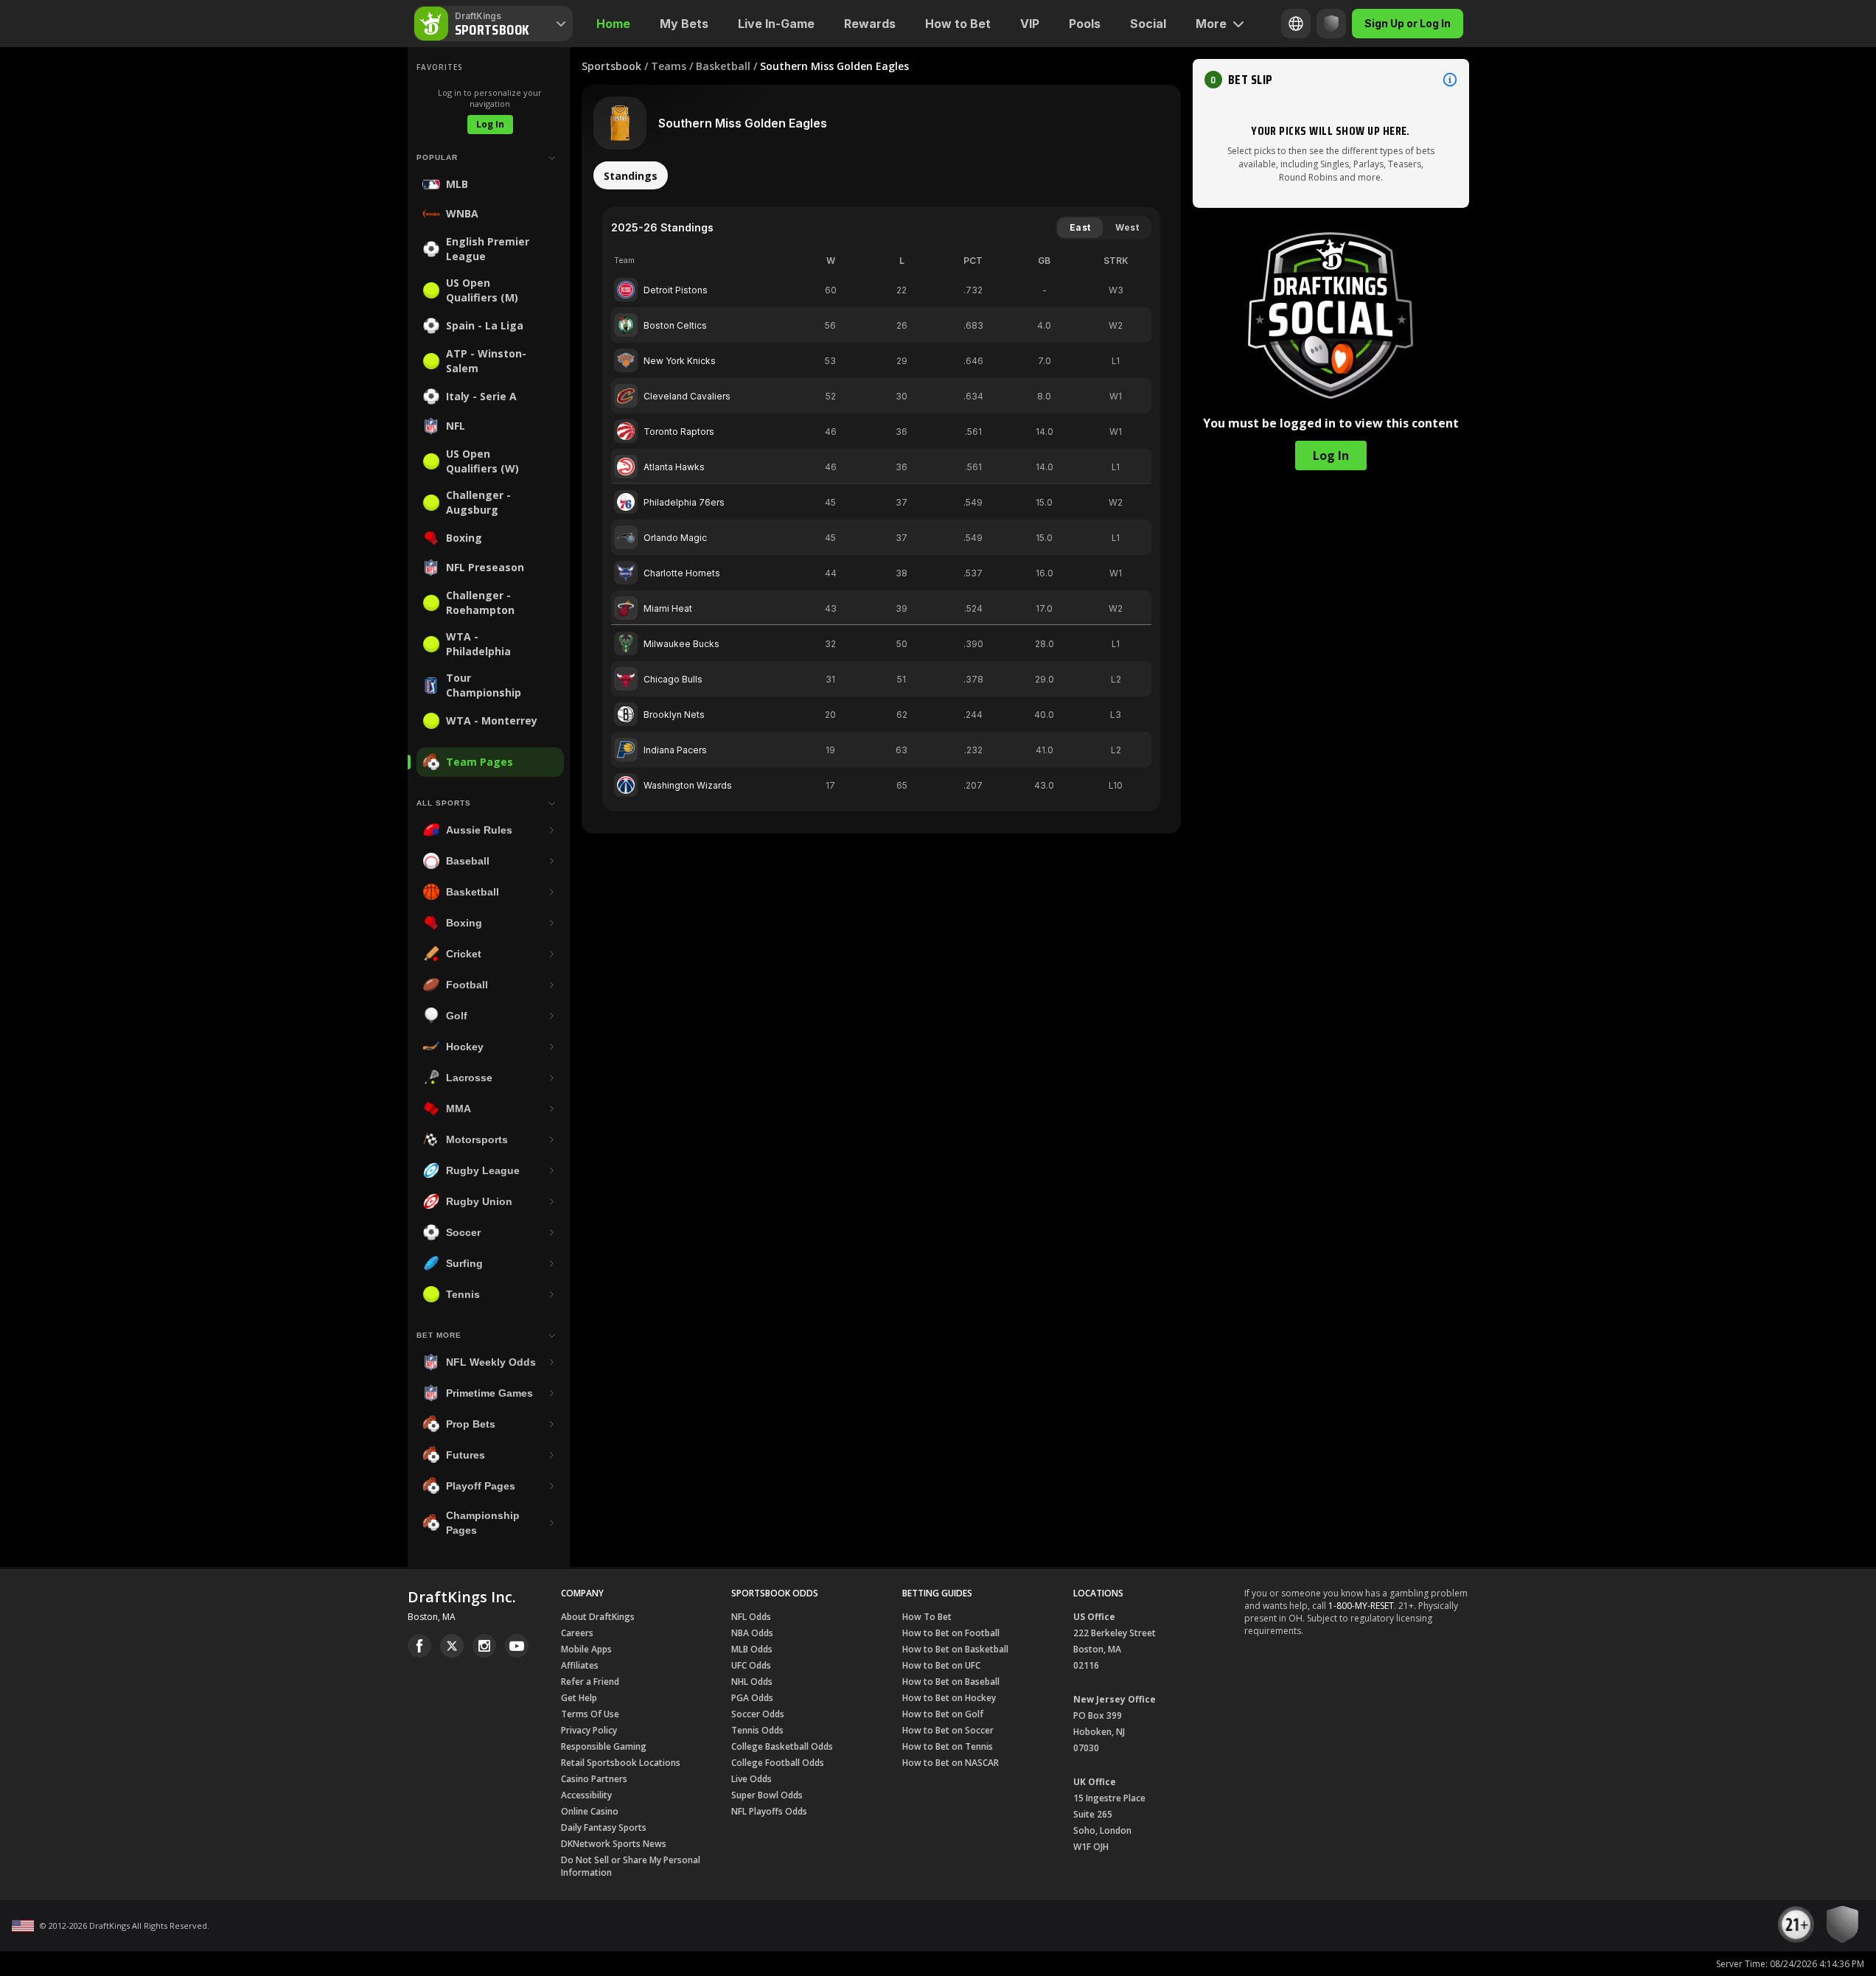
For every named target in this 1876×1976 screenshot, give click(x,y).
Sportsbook (611, 66)
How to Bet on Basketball (955, 1649)
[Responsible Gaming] (1331, 24)
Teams (669, 66)
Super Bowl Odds (767, 1795)
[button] (1331, 80)
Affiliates (580, 1665)
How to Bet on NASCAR (951, 1763)
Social (1148, 24)
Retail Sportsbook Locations (621, 1763)
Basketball (723, 66)
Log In (490, 124)
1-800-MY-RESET (1361, 1606)
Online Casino (590, 1811)
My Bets (684, 24)
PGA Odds (752, 1698)
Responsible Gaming (604, 1746)
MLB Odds (752, 1649)
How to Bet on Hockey (949, 1698)
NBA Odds (752, 1633)
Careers (577, 1633)
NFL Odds (751, 1617)
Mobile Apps (586, 1649)
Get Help (579, 1698)
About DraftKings (598, 1617)
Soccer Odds (758, 1714)
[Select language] (1296, 24)
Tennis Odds (757, 1730)
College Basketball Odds (782, 1746)
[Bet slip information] (1450, 80)
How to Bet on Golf (943, 1714)
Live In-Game (776, 24)
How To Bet (927, 1617)
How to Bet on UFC (941, 1665)
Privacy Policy (589, 1730)
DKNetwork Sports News (614, 1844)
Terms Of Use (590, 1714)
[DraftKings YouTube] (517, 1646)
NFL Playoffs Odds (769, 1811)
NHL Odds (752, 1682)
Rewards (870, 24)
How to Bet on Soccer (948, 1730)
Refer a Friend (590, 1682)
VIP (1030, 24)
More (1211, 24)
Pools (1085, 24)
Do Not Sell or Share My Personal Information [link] (631, 1866)
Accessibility (586, 1795)
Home (613, 24)
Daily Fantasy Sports (604, 1827)
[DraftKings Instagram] (484, 1646)
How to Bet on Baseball (951, 1682)
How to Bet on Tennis (948, 1746)
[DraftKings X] (452, 1646)
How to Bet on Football (951, 1633)
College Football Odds (778, 1763)
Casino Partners (594, 1779)
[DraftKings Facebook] (419, 1646)
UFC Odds (751, 1665)
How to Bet (958, 24)
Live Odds (752, 1779)
